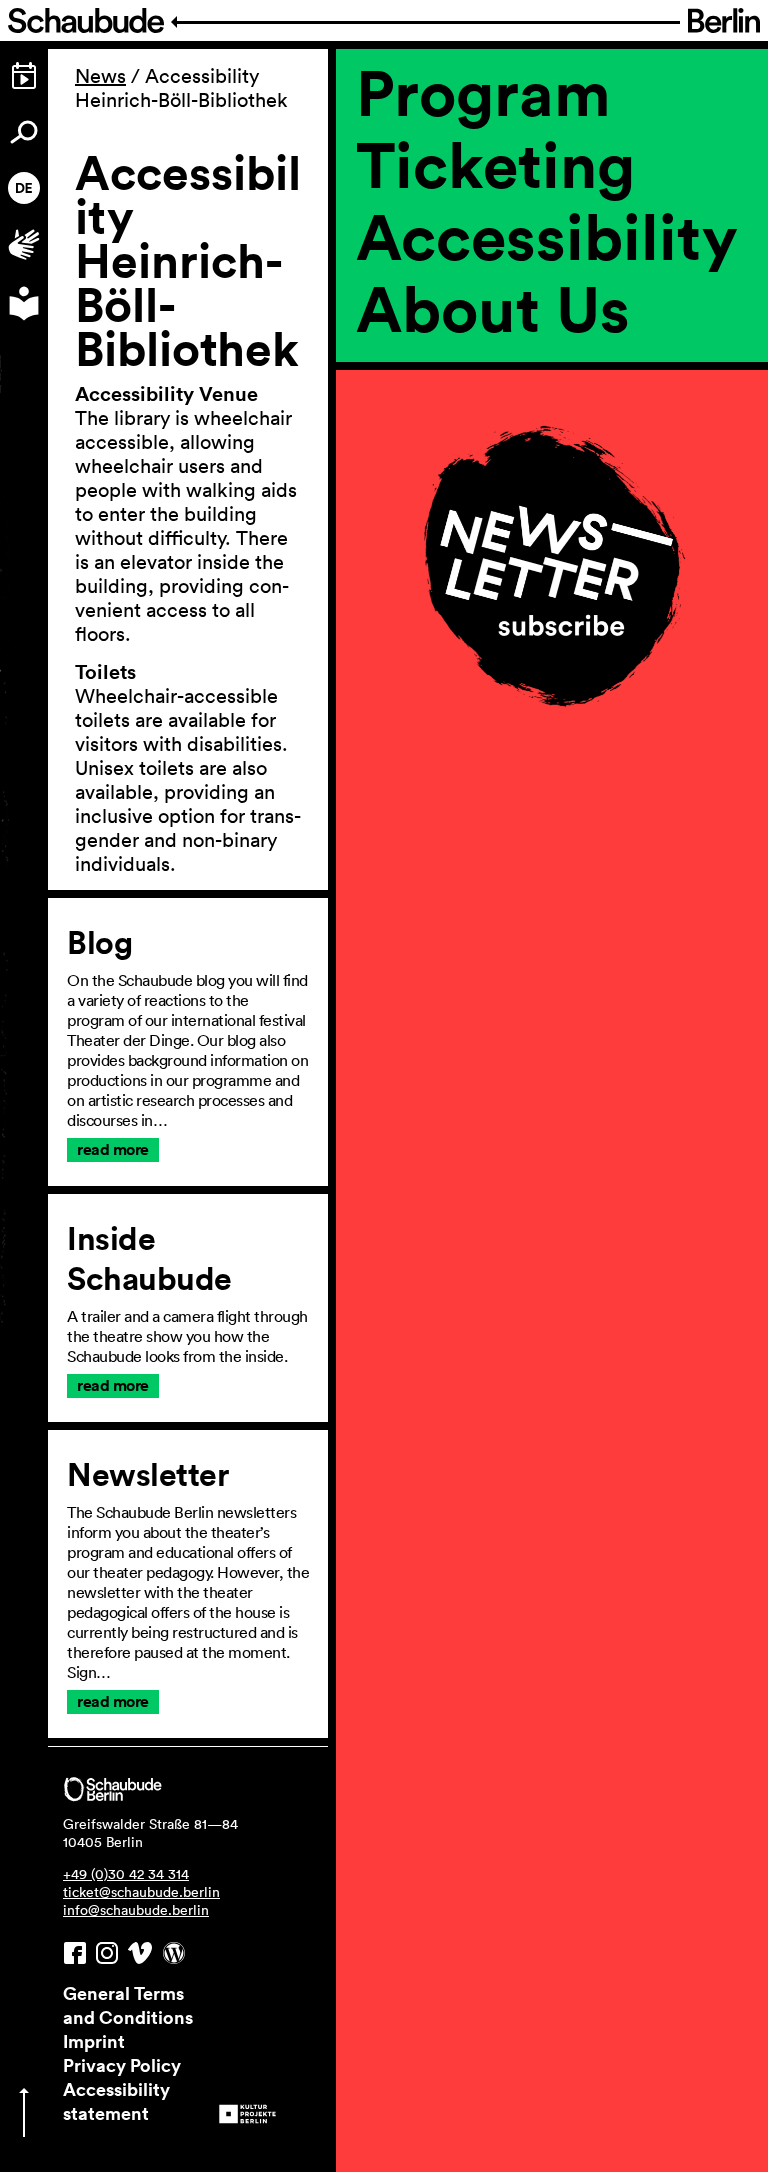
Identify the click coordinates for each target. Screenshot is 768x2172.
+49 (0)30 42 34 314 (126, 1874)
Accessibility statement (116, 2101)
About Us (493, 308)
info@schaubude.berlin (136, 1910)
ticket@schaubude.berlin (141, 1892)
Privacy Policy (122, 2065)
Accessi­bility (547, 236)
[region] (552, 408)
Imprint (94, 2041)
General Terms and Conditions (128, 2005)
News (100, 76)
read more (113, 1149)
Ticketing (495, 164)
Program (483, 92)
